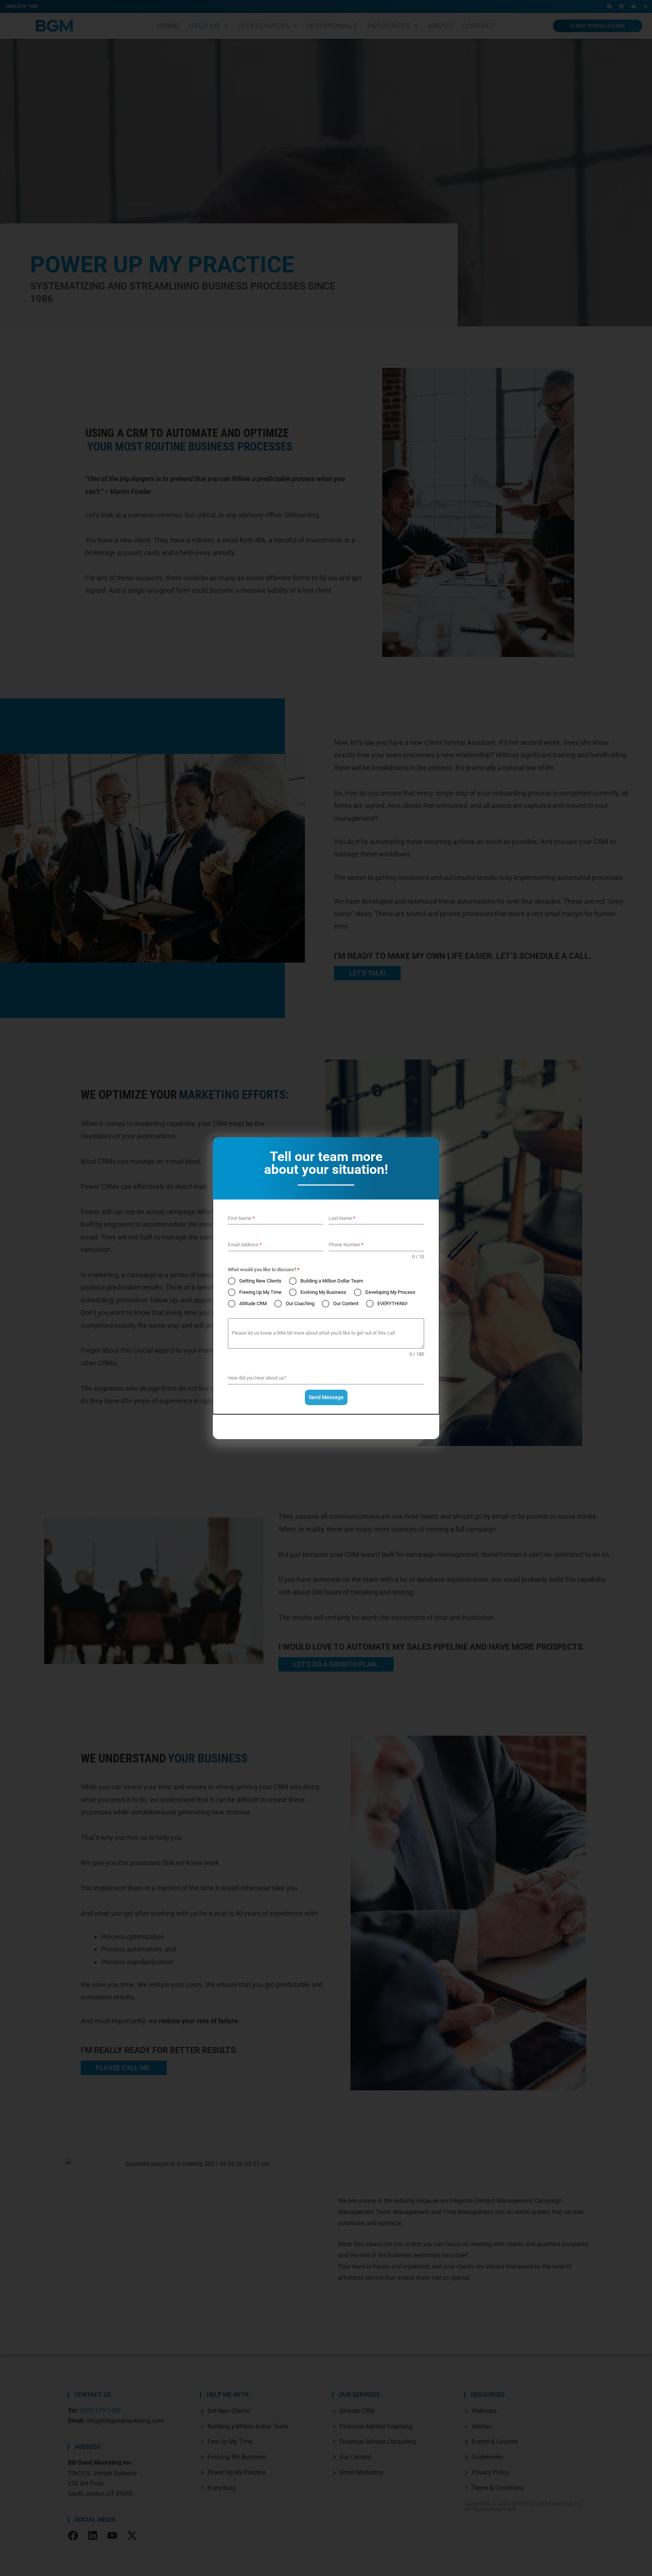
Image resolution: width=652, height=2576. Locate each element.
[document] (326, 1288)
